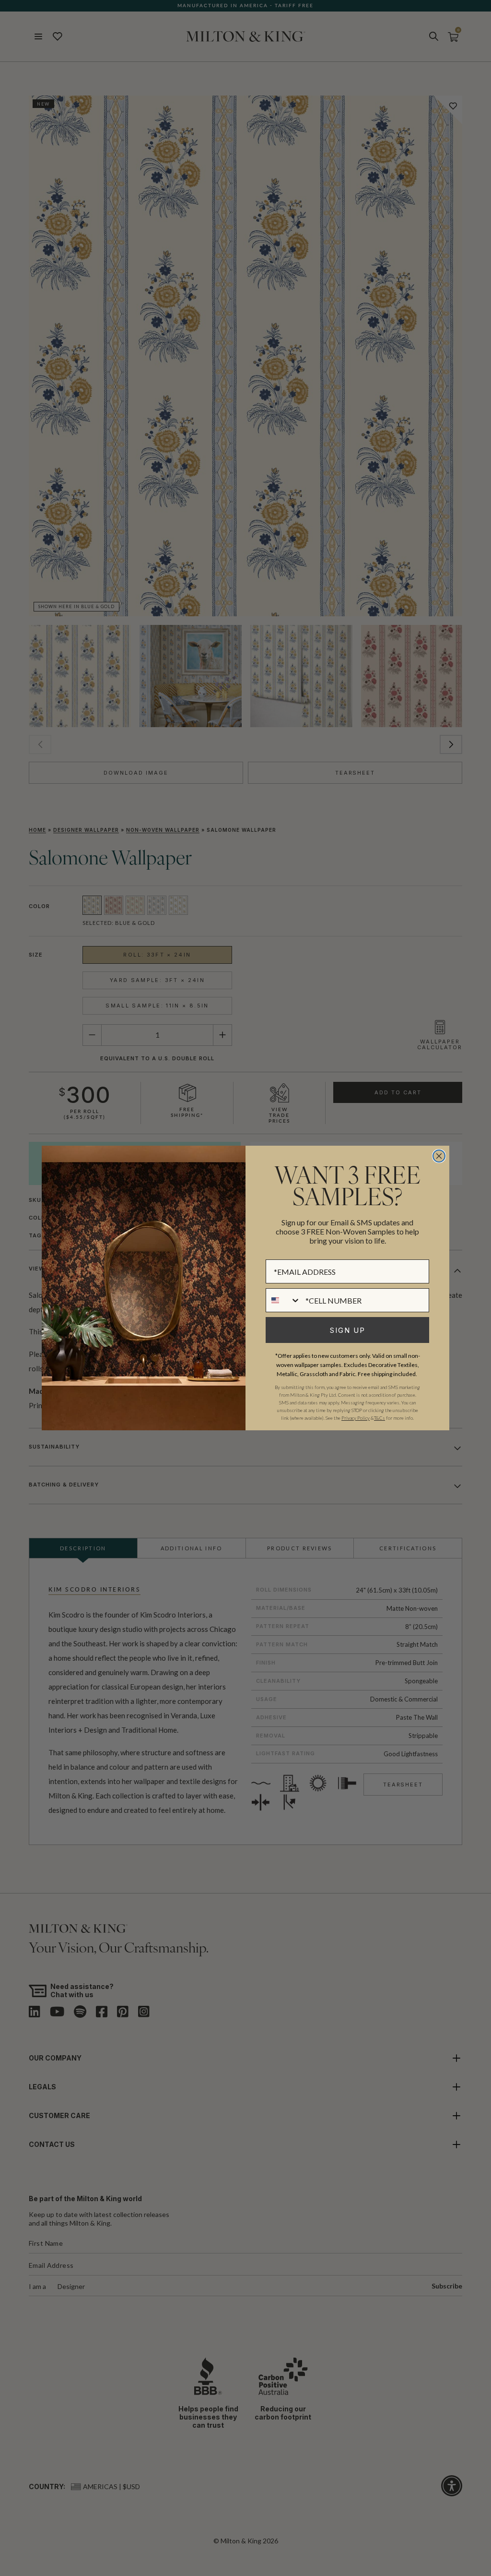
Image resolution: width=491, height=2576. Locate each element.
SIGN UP (348, 1330)
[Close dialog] (439, 1156)
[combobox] (283, 1300)
